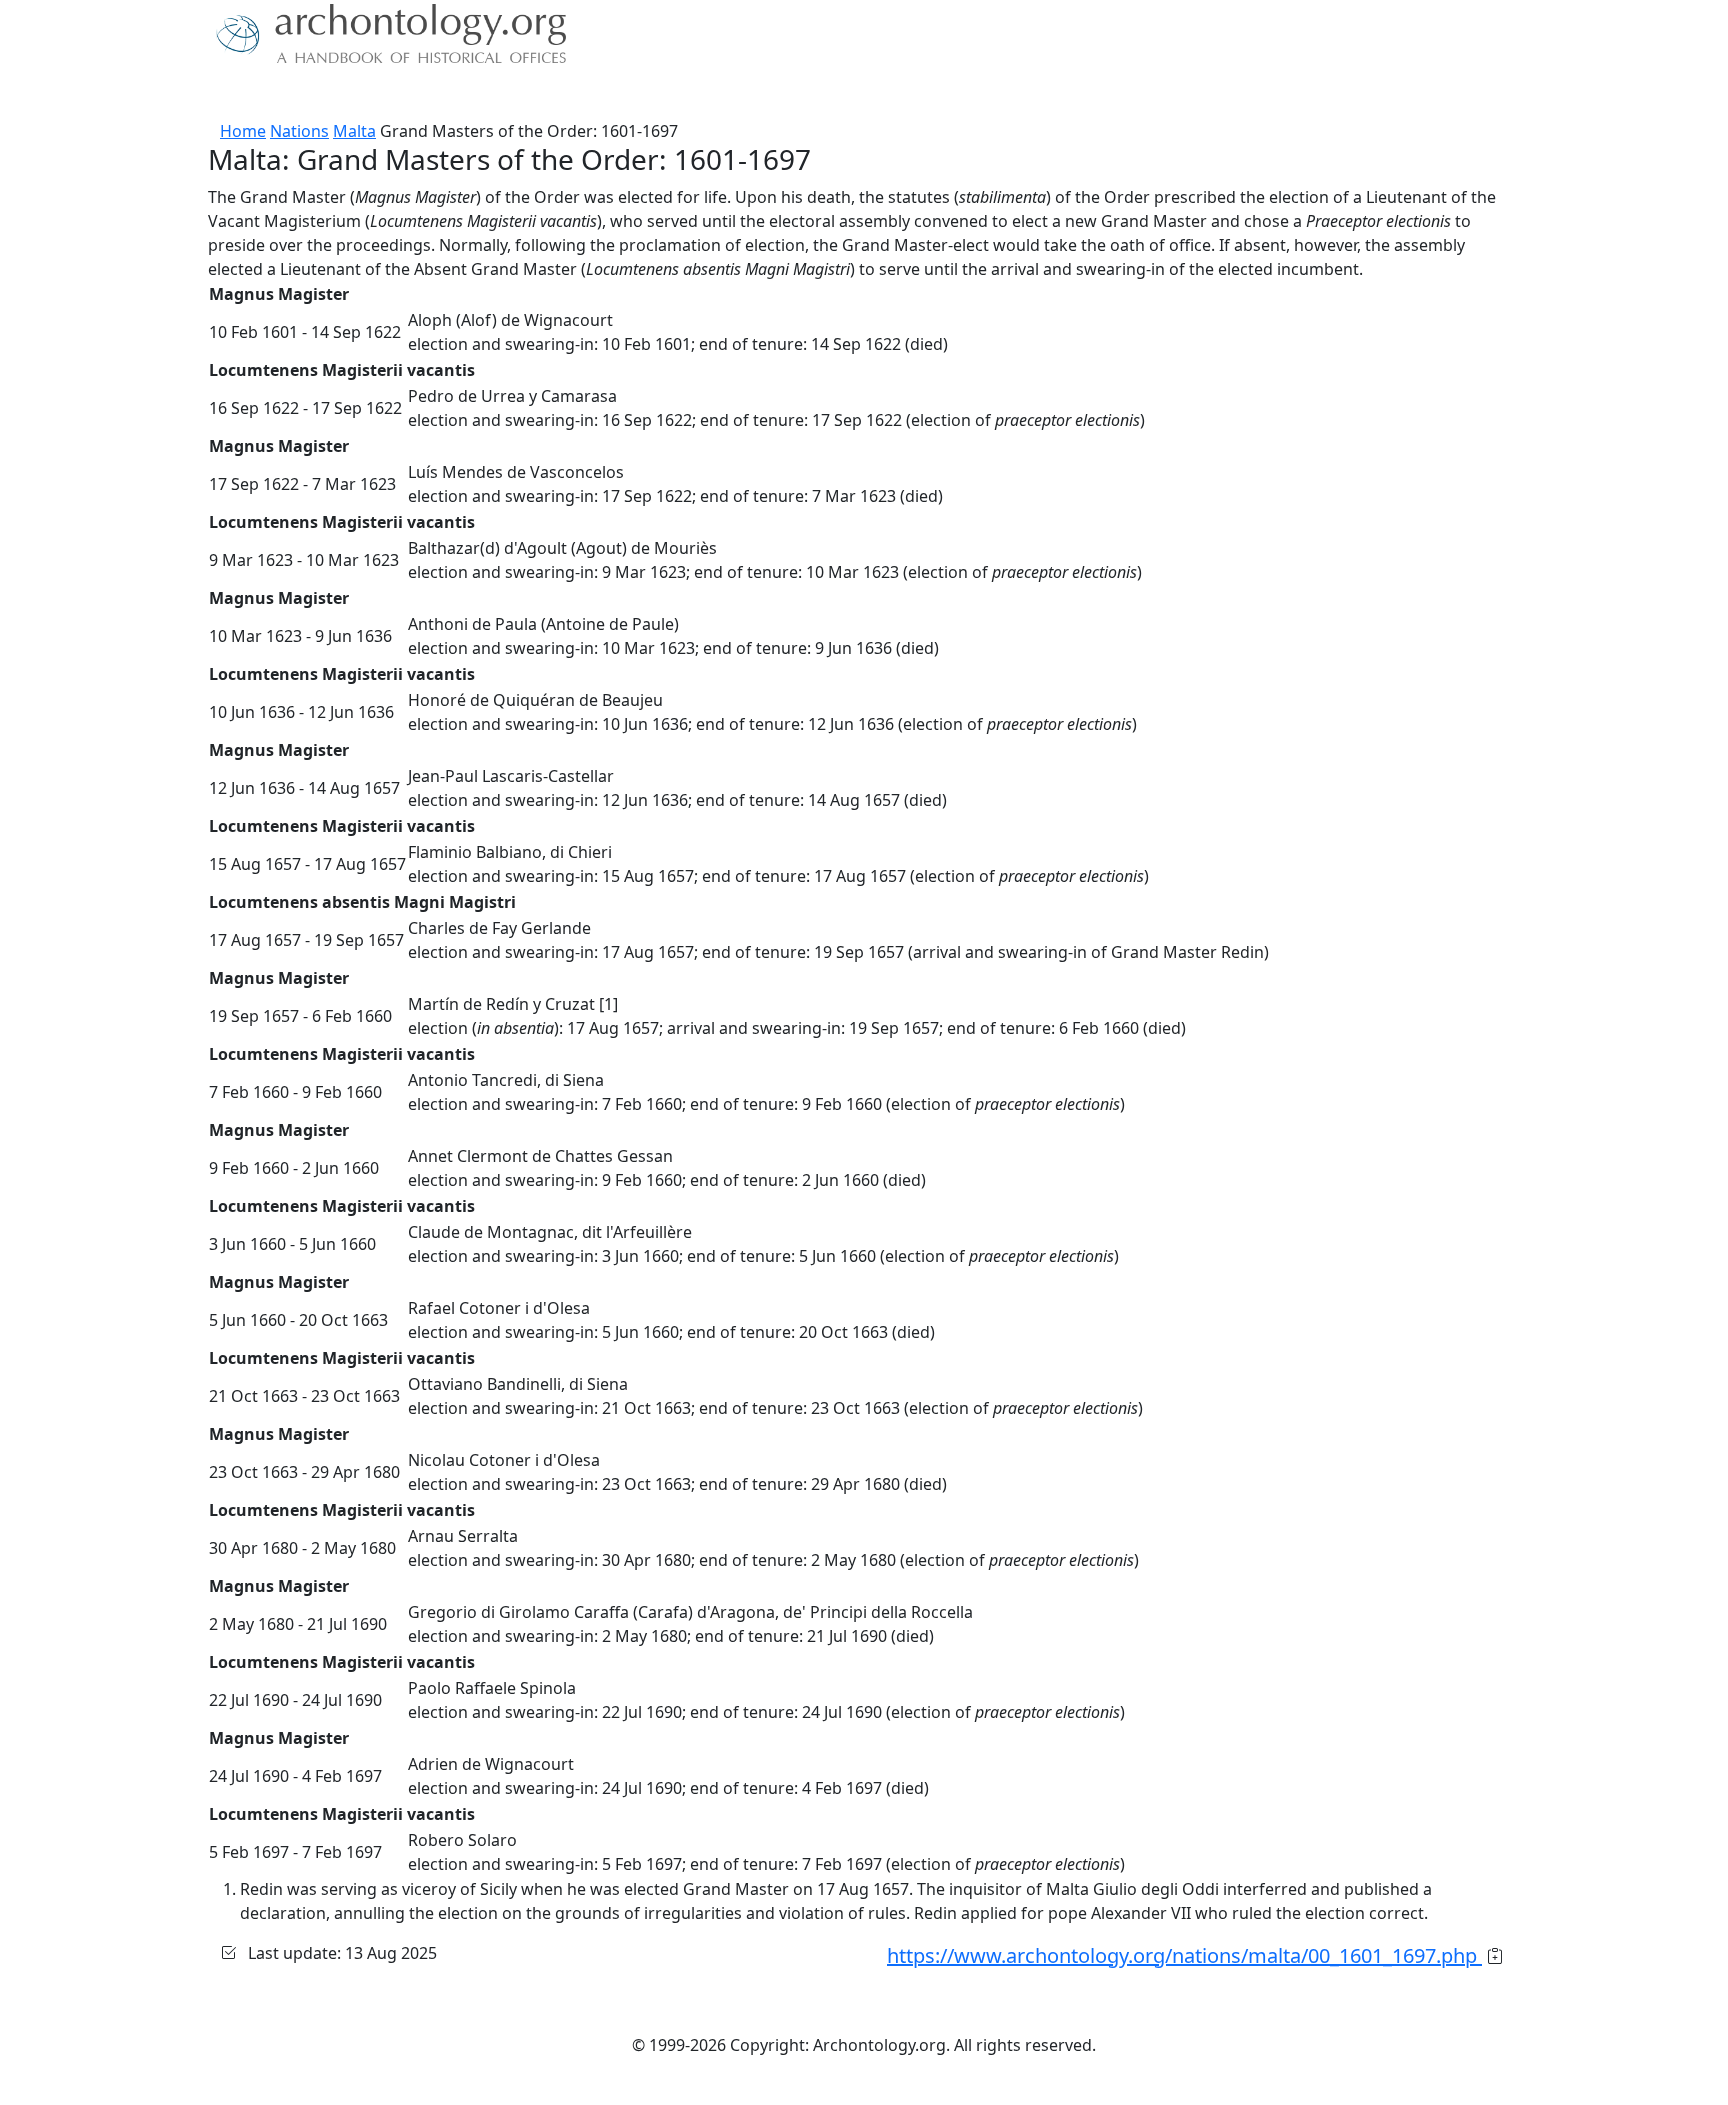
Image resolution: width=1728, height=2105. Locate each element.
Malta (354, 131)
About (275, 95)
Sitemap (616, 95)
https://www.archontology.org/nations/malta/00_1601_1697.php (1184, 1955)
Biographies (523, 95)
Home (243, 131)
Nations (299, 131)
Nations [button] (343, 95)
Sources (431, 95)
